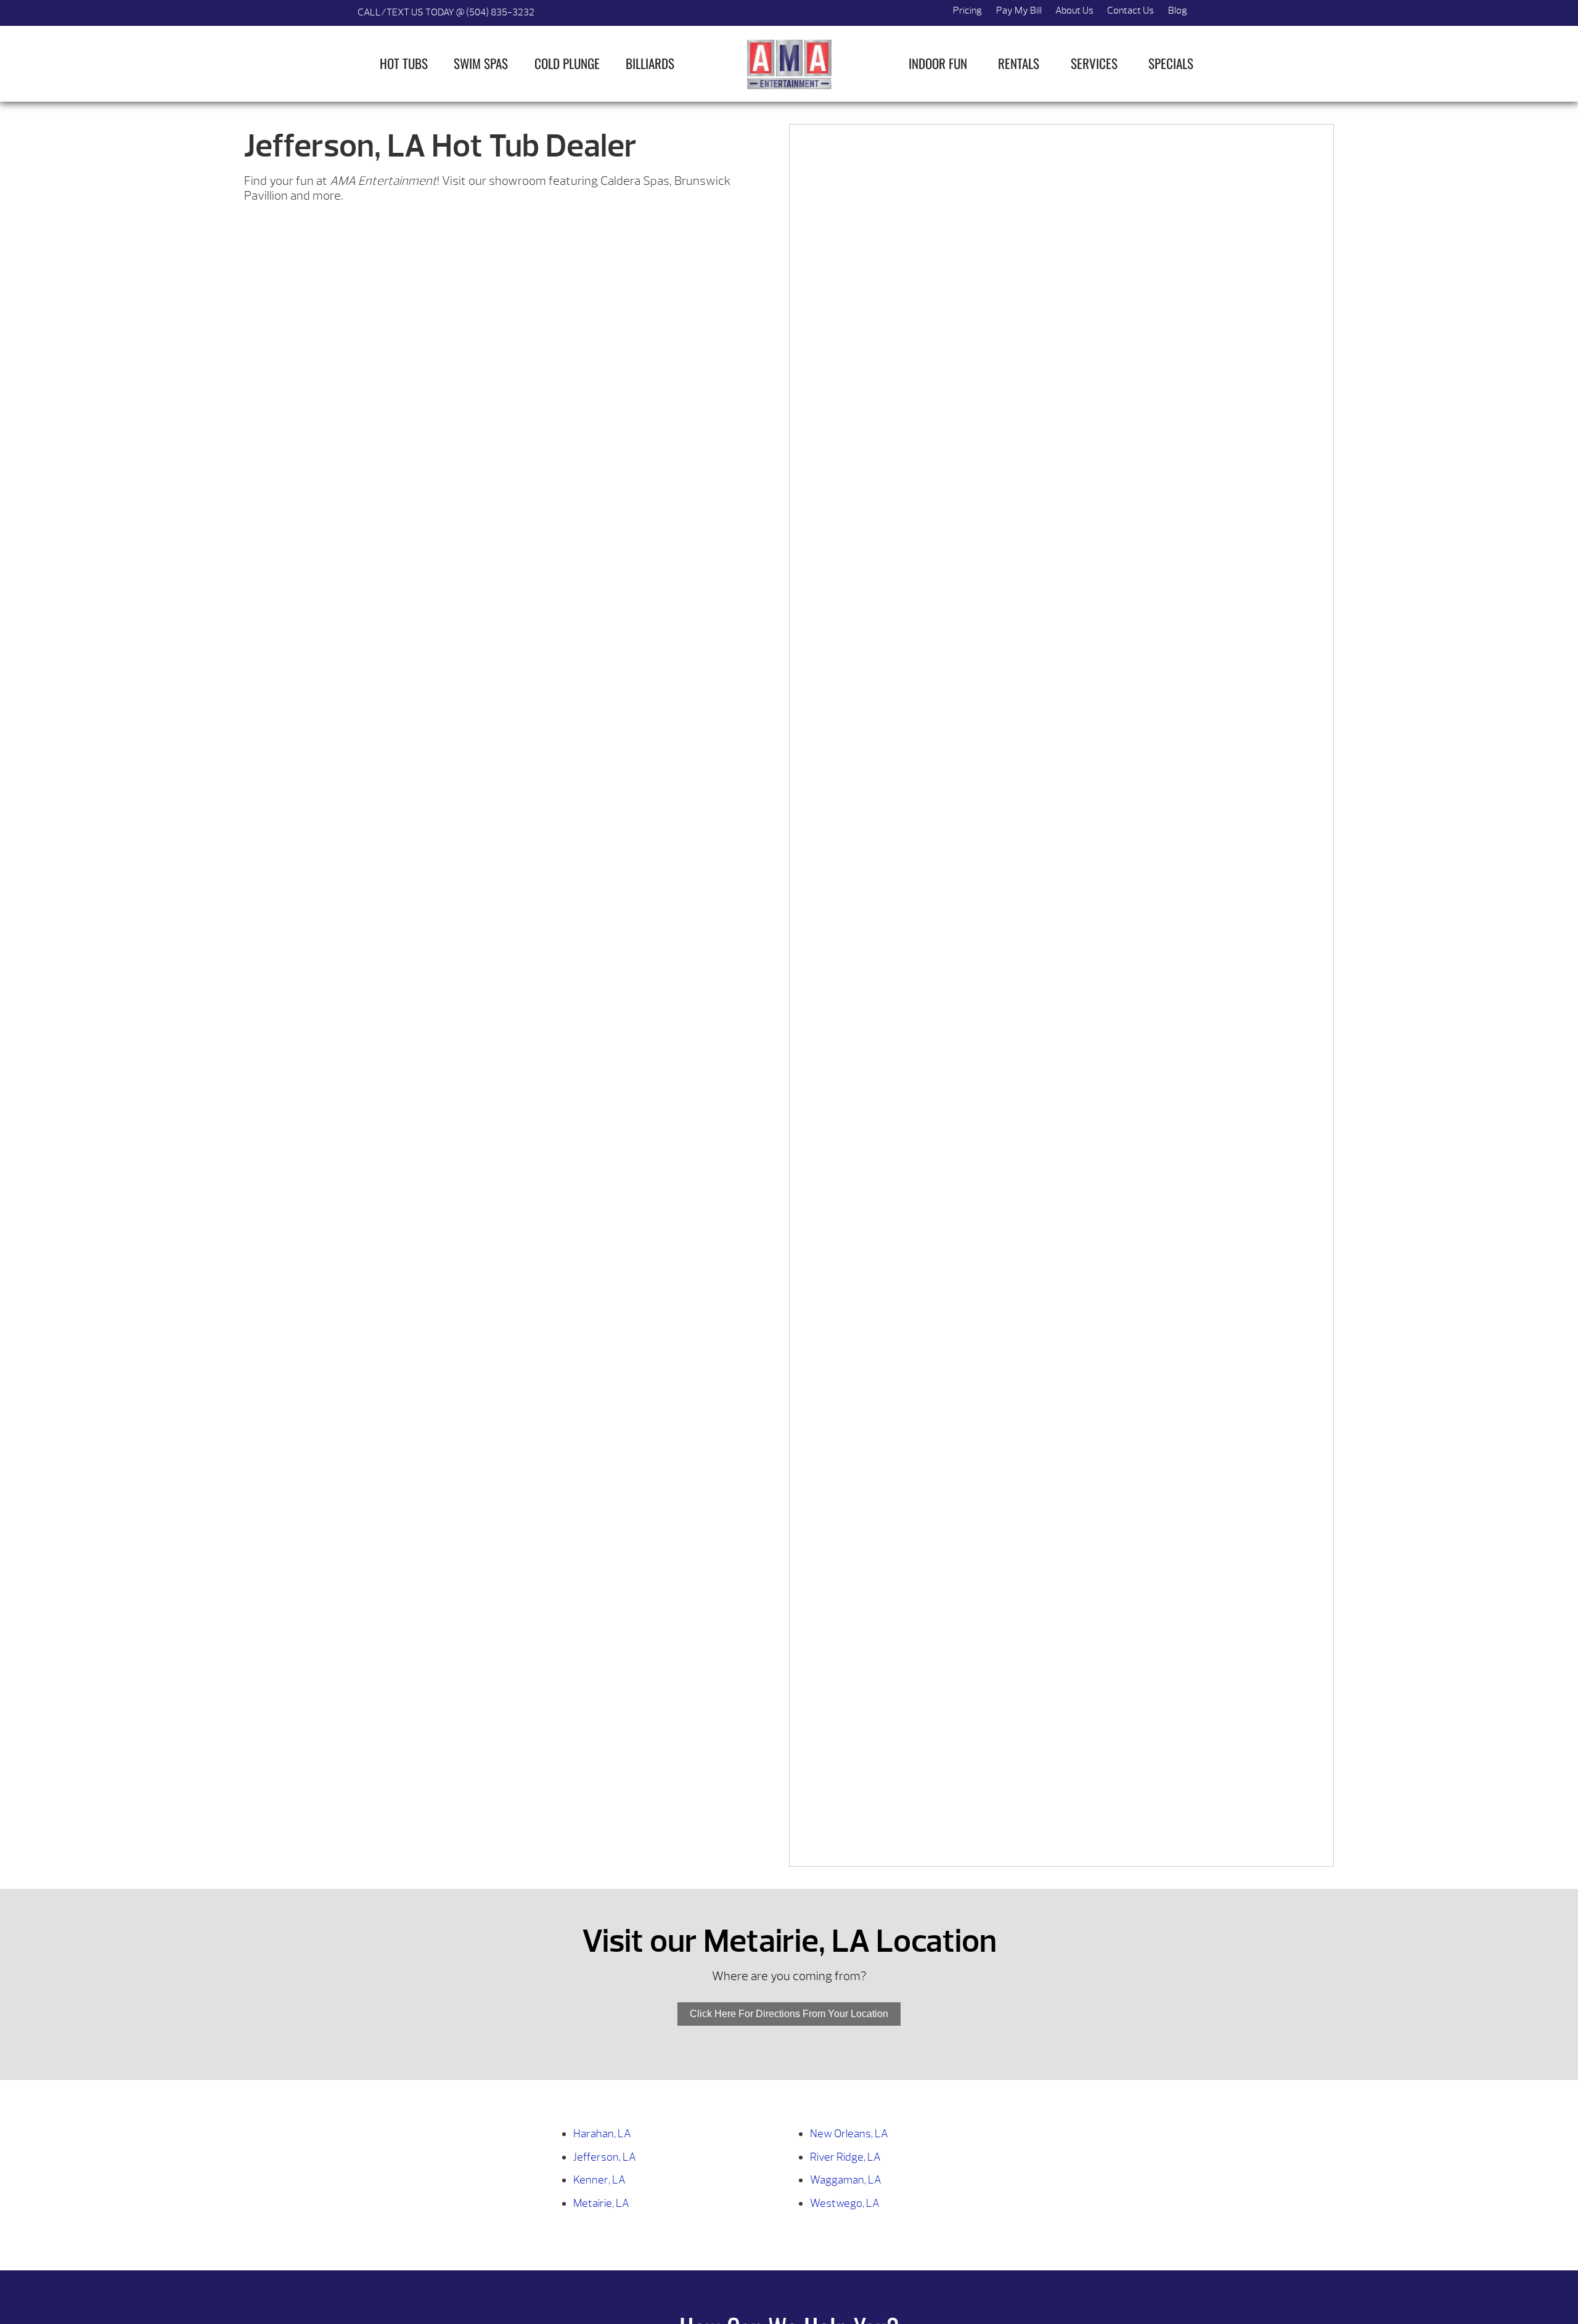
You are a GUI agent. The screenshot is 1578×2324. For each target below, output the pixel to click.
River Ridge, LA (845, 2157)
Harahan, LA (602, 2134)
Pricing (967, 10)
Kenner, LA (599, 2180)
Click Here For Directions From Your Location (789, 2014)
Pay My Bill (1019, 10)
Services (1094, 63)
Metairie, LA (601, 2204)
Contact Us (1130, 10)
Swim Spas (481, 63)
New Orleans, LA (849, 2134)
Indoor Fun (938, 63)
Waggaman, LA (846, 2180)
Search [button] (1208, 13)
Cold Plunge (567, 63)
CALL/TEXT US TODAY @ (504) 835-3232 (446, 12)
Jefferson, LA (605, 2157)
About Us (1074, 10)
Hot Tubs (404, 63)
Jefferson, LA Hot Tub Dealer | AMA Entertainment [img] (789, 64)
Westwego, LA (845, 2204)
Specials (1171, 63)
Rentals (1019, 63)
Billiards (650, 63)
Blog (1178, 10)
